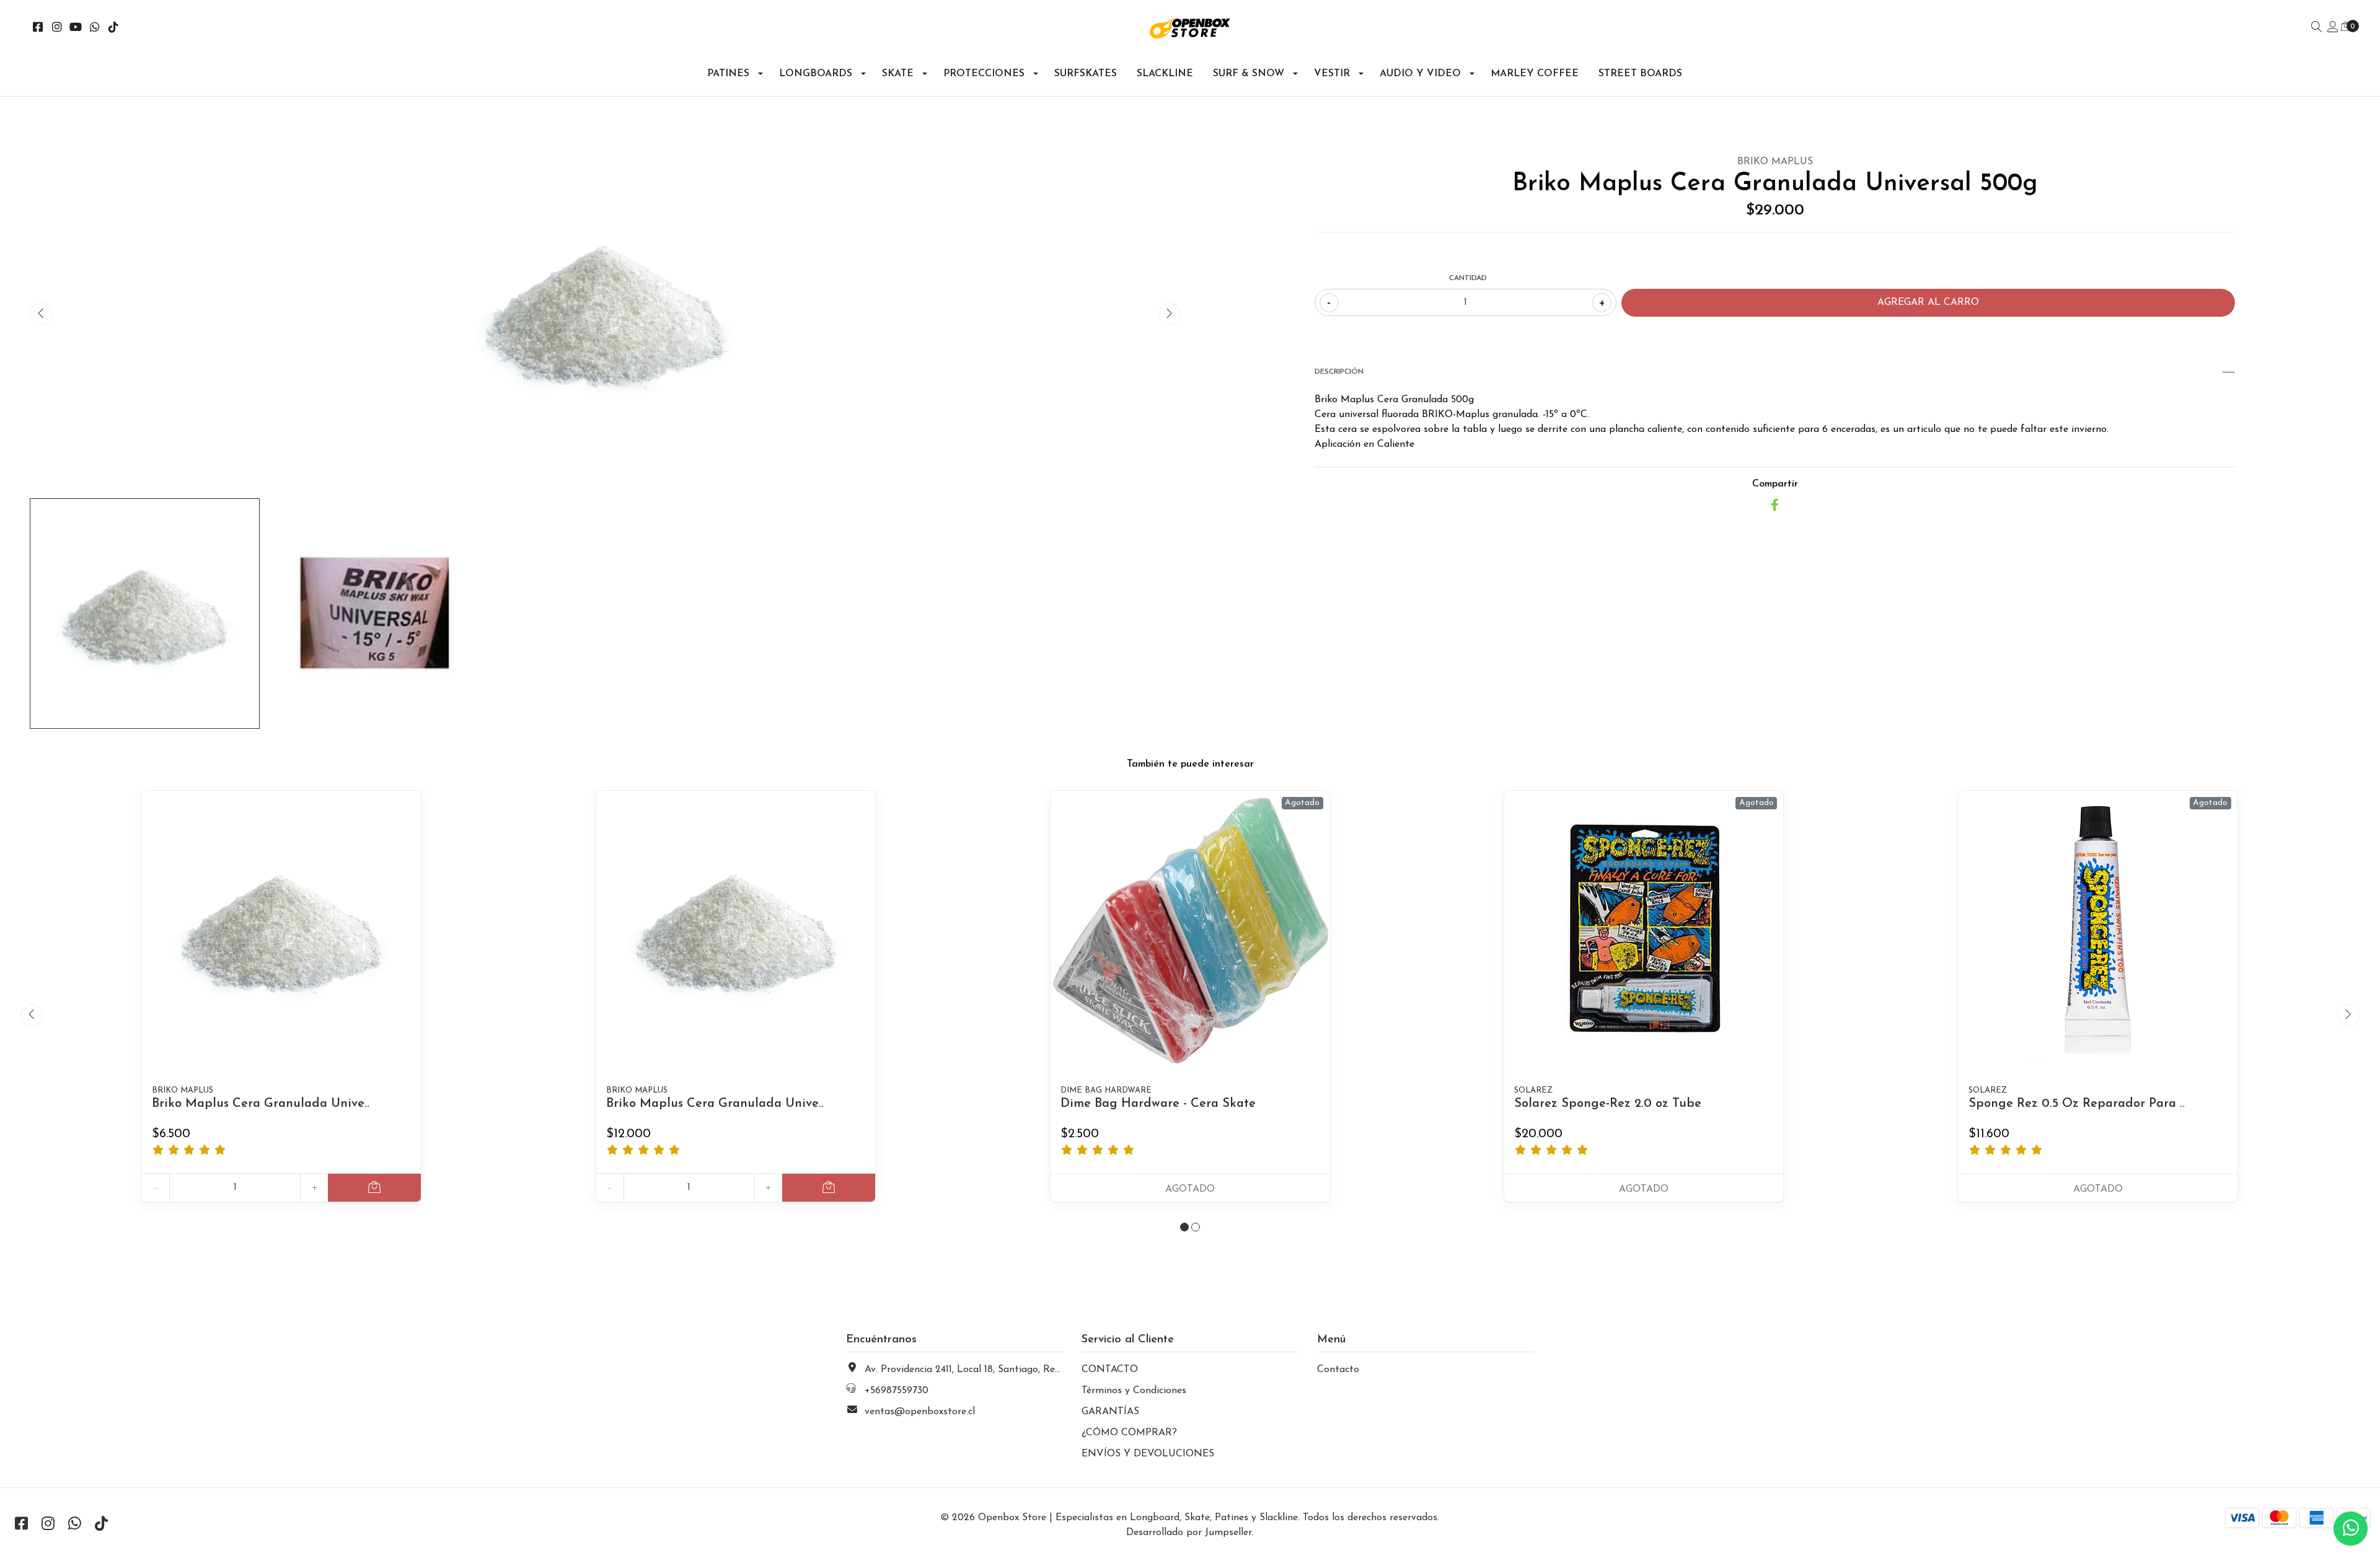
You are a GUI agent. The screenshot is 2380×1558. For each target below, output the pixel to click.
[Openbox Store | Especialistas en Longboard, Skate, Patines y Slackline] (1190, 28)
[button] (1184, 1227)
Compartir (1775, 484)
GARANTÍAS (1110, 1412)
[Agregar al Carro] (374, 1188)
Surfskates (1086, 74)
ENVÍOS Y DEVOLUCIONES (1148, 1454)
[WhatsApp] (95, 29)
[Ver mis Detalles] (2333, 28)
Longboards (816, 74)
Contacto (1338, 1370)
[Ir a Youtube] (76, 29)
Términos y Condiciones (1134, 1391)
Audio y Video (1420, 74)
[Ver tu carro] (2346, 27)
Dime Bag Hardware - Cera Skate (1158, 1104)
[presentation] (41, 314)
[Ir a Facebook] (38, 29)
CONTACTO (1110, 1370)
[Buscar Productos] (2317, 28)
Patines (728, 74)
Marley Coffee (1535, 74)
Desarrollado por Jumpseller (1189, 1533)
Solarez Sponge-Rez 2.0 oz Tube (1608, 1104)
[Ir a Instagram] (57, 29)
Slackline (1165, 74)
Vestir (1332, 74)
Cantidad (1468, 278)
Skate (898, 74)
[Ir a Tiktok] (114, 29)
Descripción (1339, 372)
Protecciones (984, 74)
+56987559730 (897, 1391)
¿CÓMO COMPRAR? (1129, 1433)
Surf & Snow (1249, 74)
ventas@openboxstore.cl (920, 1412)
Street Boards (1640, 74)
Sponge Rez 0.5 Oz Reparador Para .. (2077, 1104)
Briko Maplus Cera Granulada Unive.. (261, 1104)
